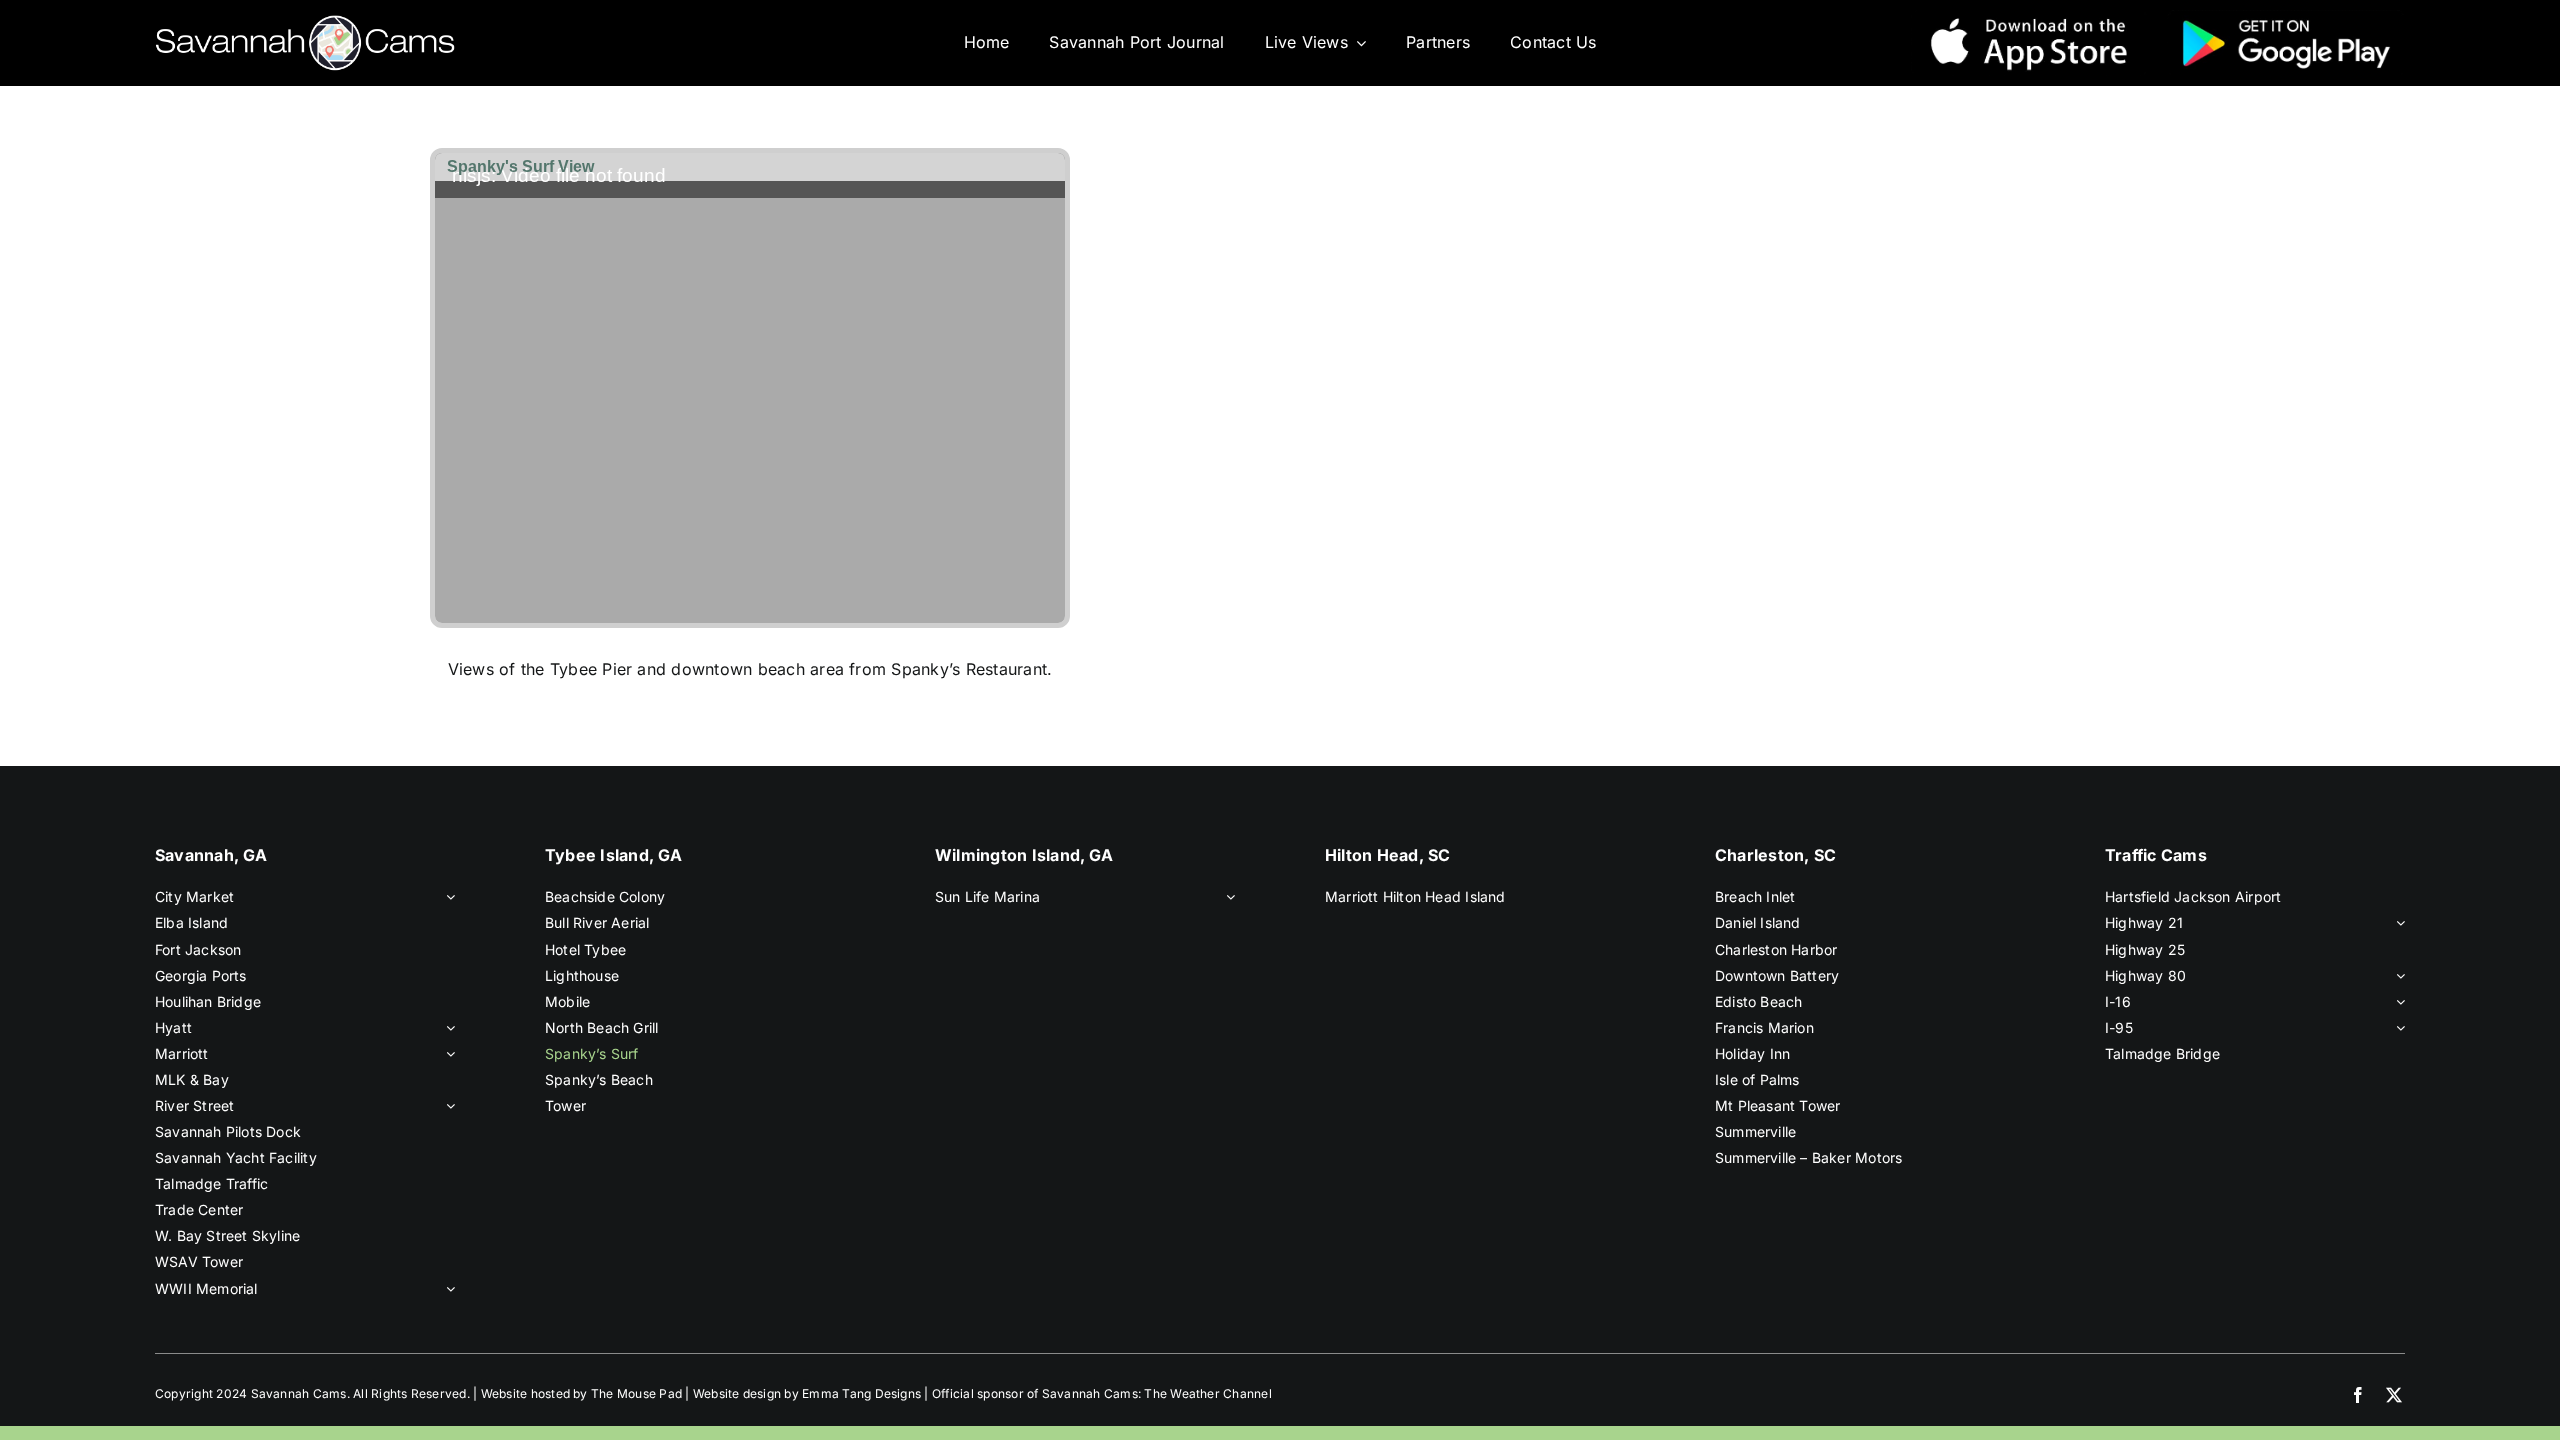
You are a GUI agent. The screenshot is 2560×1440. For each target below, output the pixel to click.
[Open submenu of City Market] (447, 897)
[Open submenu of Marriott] (447, 1054)
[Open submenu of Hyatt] (447, 1028)
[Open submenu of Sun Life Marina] (1227, 897)
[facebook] (2358, 1395)
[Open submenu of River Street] (447, 1106)
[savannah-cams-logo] (305, 23)
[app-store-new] (2029, 17)
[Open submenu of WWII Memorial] (447, 1289)
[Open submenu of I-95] (2397, 1028)
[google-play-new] (2286, 17)
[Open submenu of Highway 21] (2397, 923)
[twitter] (2394, 1395)
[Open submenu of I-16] (2397, 1002)
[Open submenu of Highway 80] (2397, 976)
